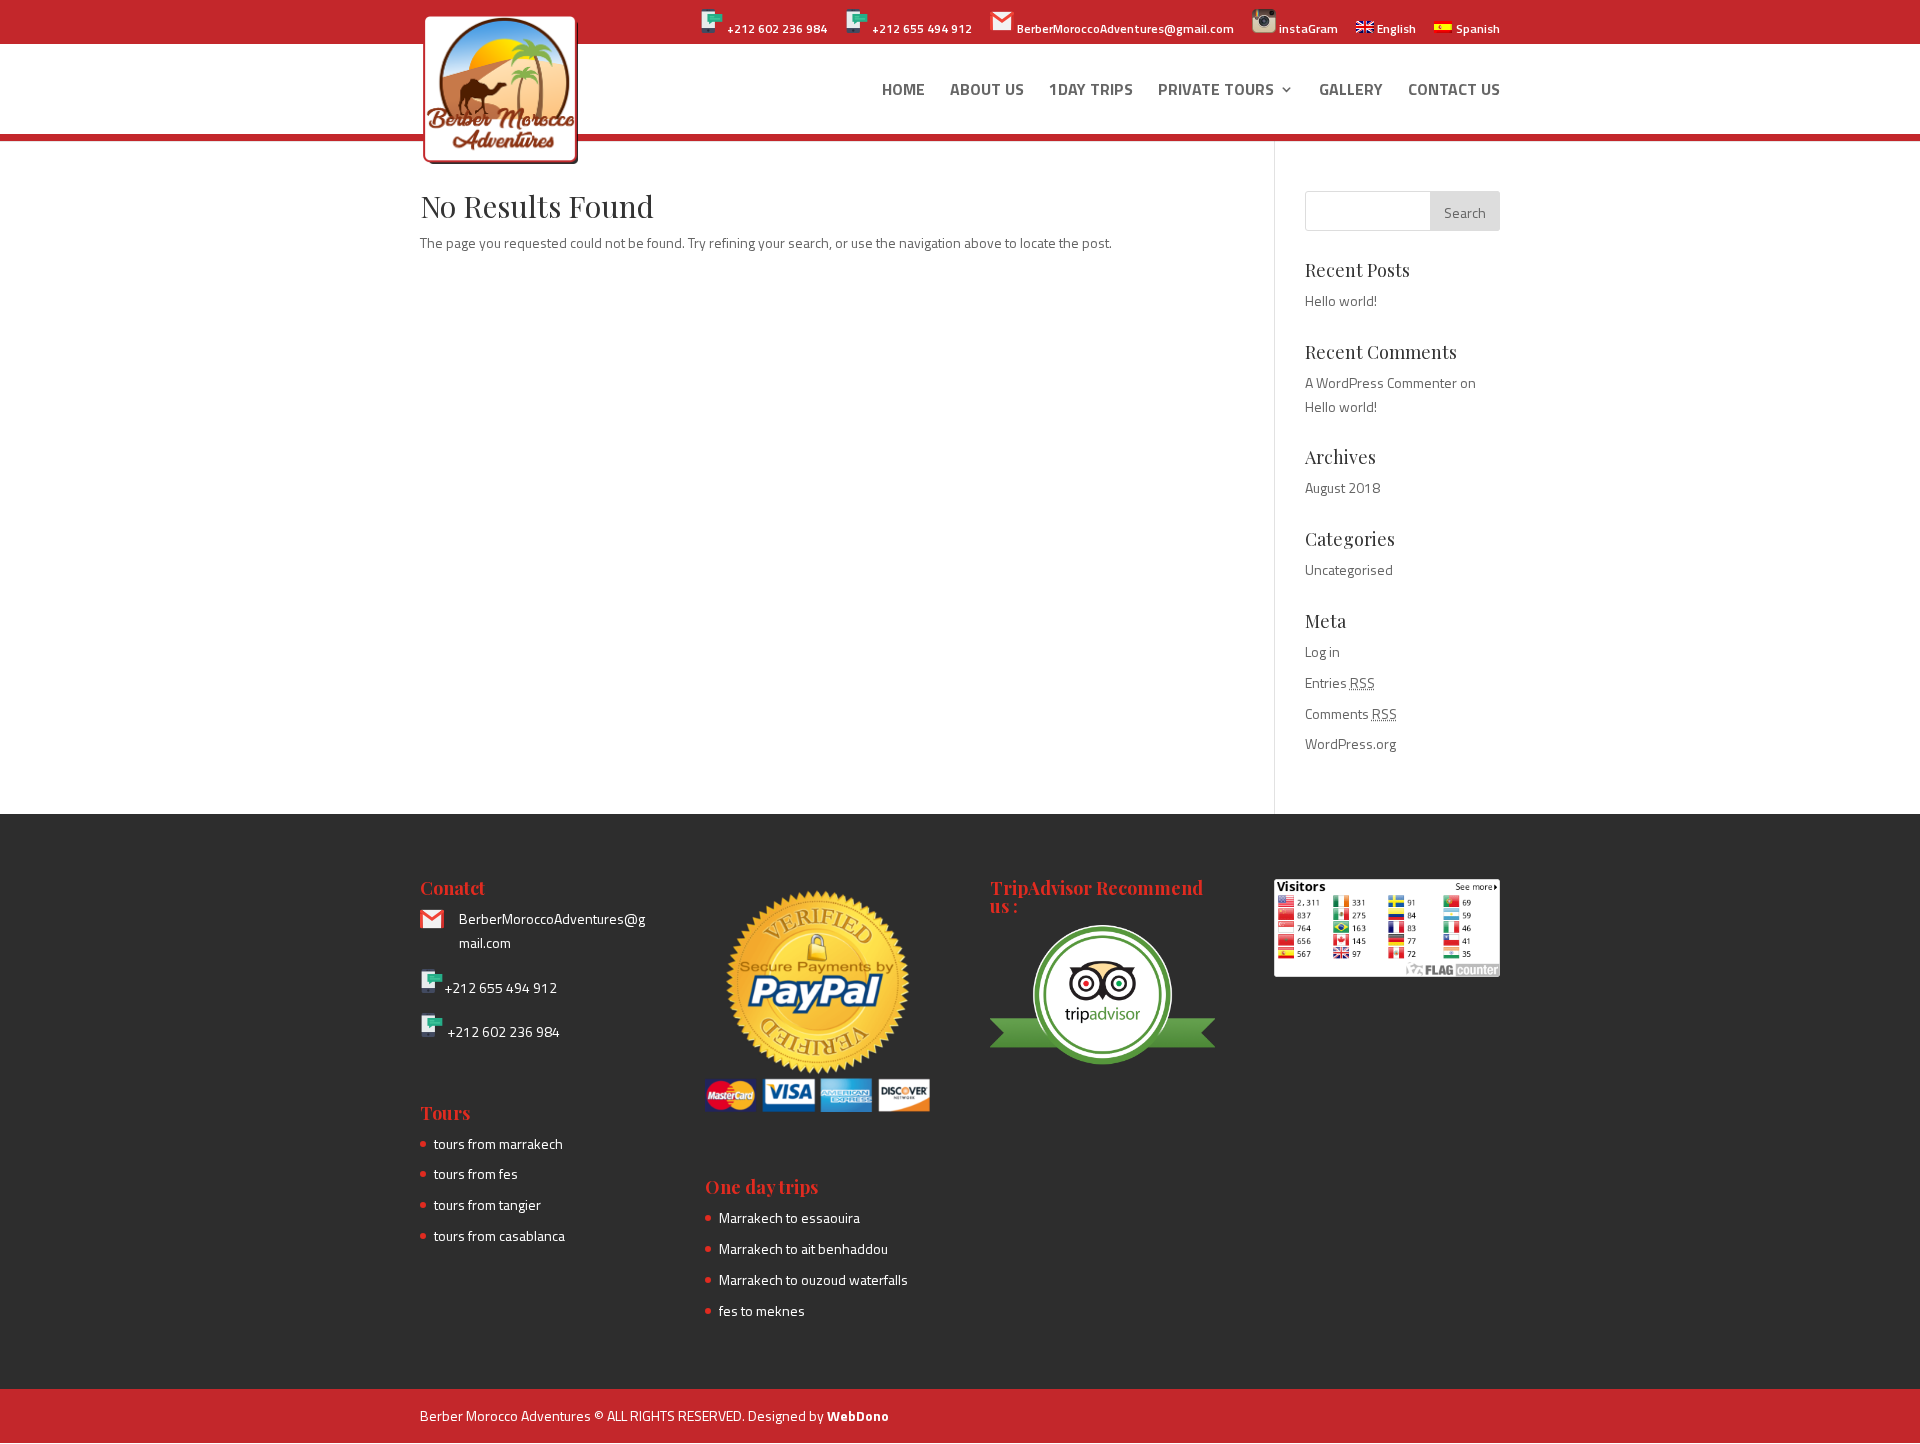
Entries (1340, 682)
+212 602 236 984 (775, 28)
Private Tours (1216, 91)
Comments (1351, 713)
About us (987, 91)
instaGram (1307, 28)
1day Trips (1091, 91)
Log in (1322, 651)
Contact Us (1454, 91)
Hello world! (1341, 300)
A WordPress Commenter (1381, 382)
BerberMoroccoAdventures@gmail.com (1124, 28)
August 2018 (1342, 487)
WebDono (858, 1415)
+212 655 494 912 (920, 28)
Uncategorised (1349, 569)
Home (903, 91)
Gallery (1351, 91)
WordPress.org (1350, 743)
